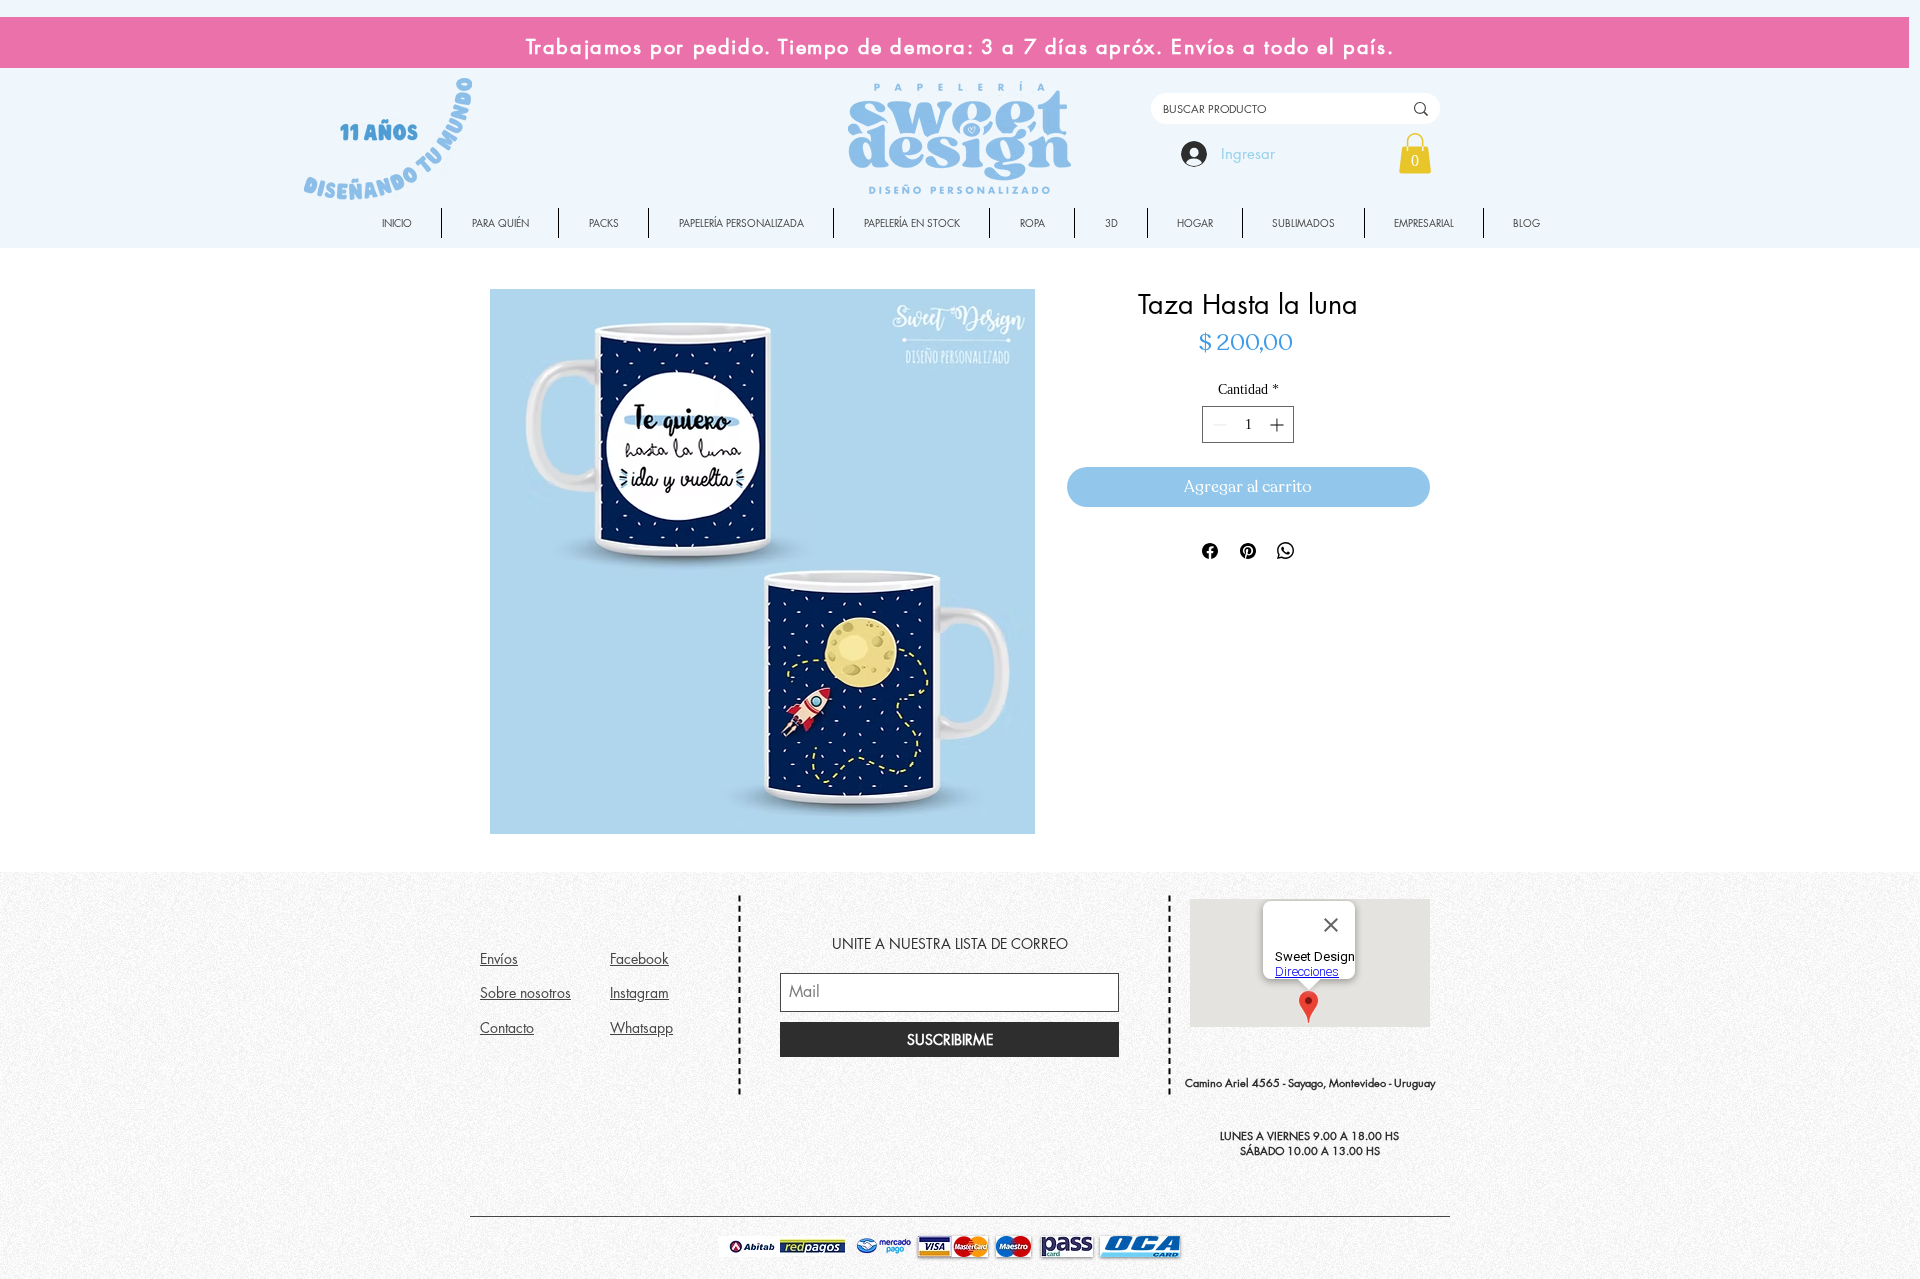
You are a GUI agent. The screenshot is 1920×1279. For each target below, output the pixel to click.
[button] (1415, 153)
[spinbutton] (1248, 424)
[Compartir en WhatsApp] (1286, 551)
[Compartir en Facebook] (1210, 551)
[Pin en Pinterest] (1248, 551)
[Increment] (1278, 424)
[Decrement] (1217, 424)
